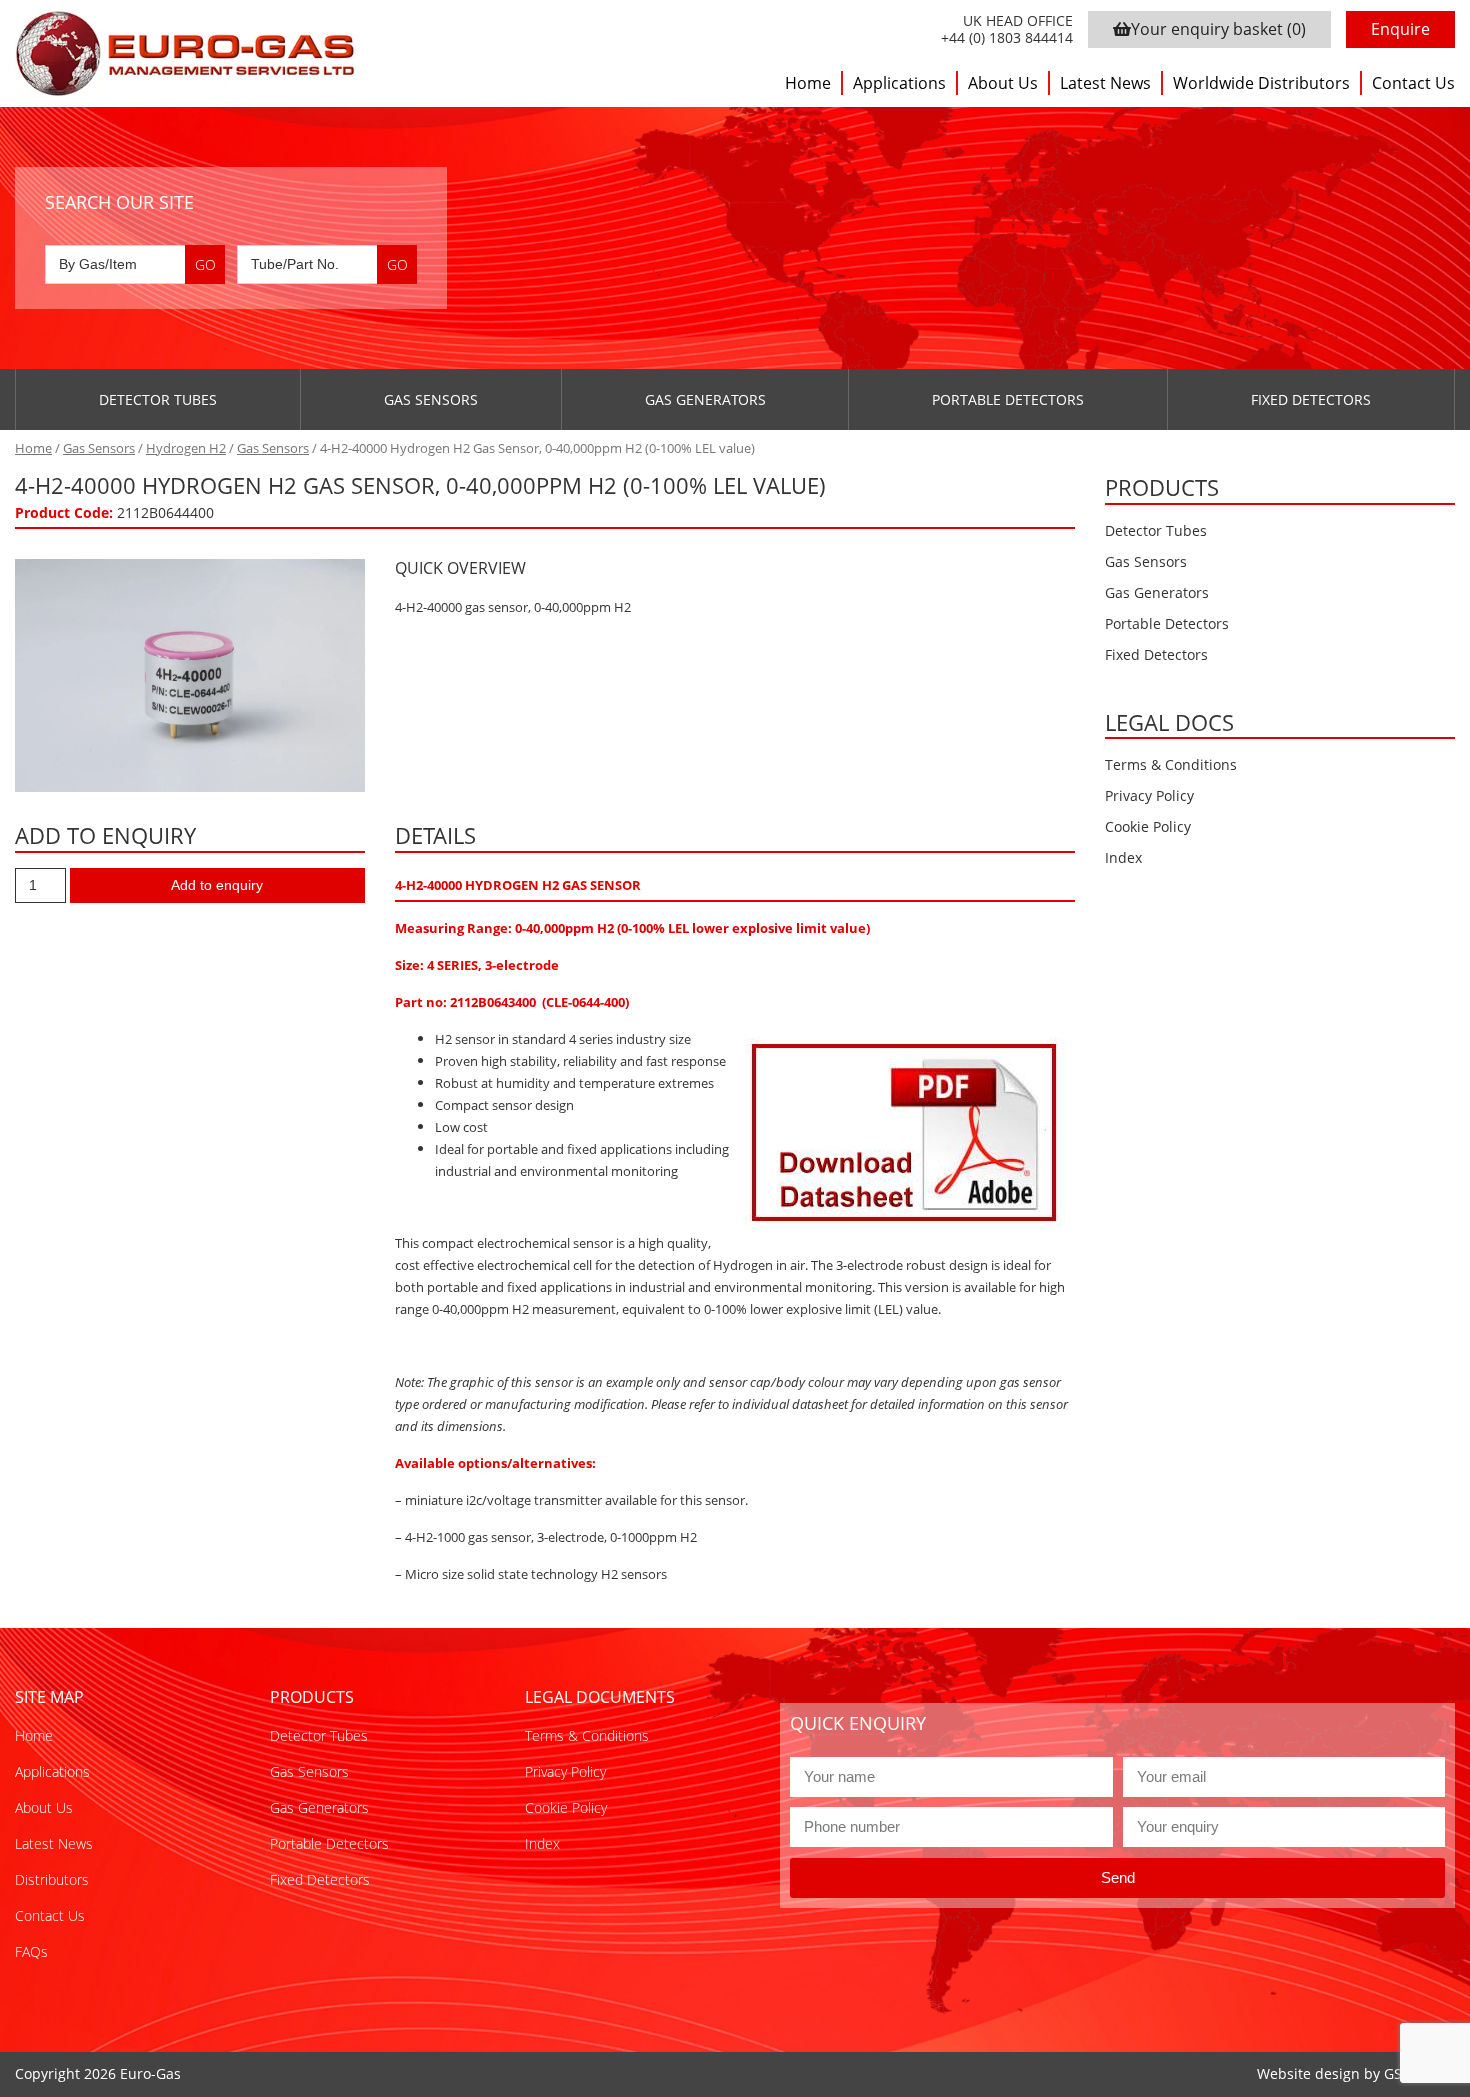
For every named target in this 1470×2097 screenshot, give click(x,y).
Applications (899, 83)
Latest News (1105, 83)
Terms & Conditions (1171, 764)
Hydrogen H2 (186, 448)
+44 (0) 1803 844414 (1007, 38)
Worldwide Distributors (1261, 83)
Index (1123, 857)
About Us (1003, 83)
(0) (1218, 29)
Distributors (52, 1879)
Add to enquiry (217, 885)
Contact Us (1413, 83)
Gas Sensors (431, 399)
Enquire (1400, 29)
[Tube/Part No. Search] (327, 264)
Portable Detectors (1008, 399)
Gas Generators (705, 399)
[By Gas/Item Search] (135, 264)
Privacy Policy (1149, 795)
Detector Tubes (158, 399)
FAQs (31, 1951)
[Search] (205, 264)
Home (808, 83)
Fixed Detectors (1311, 399)
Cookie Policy (1148, 826)
